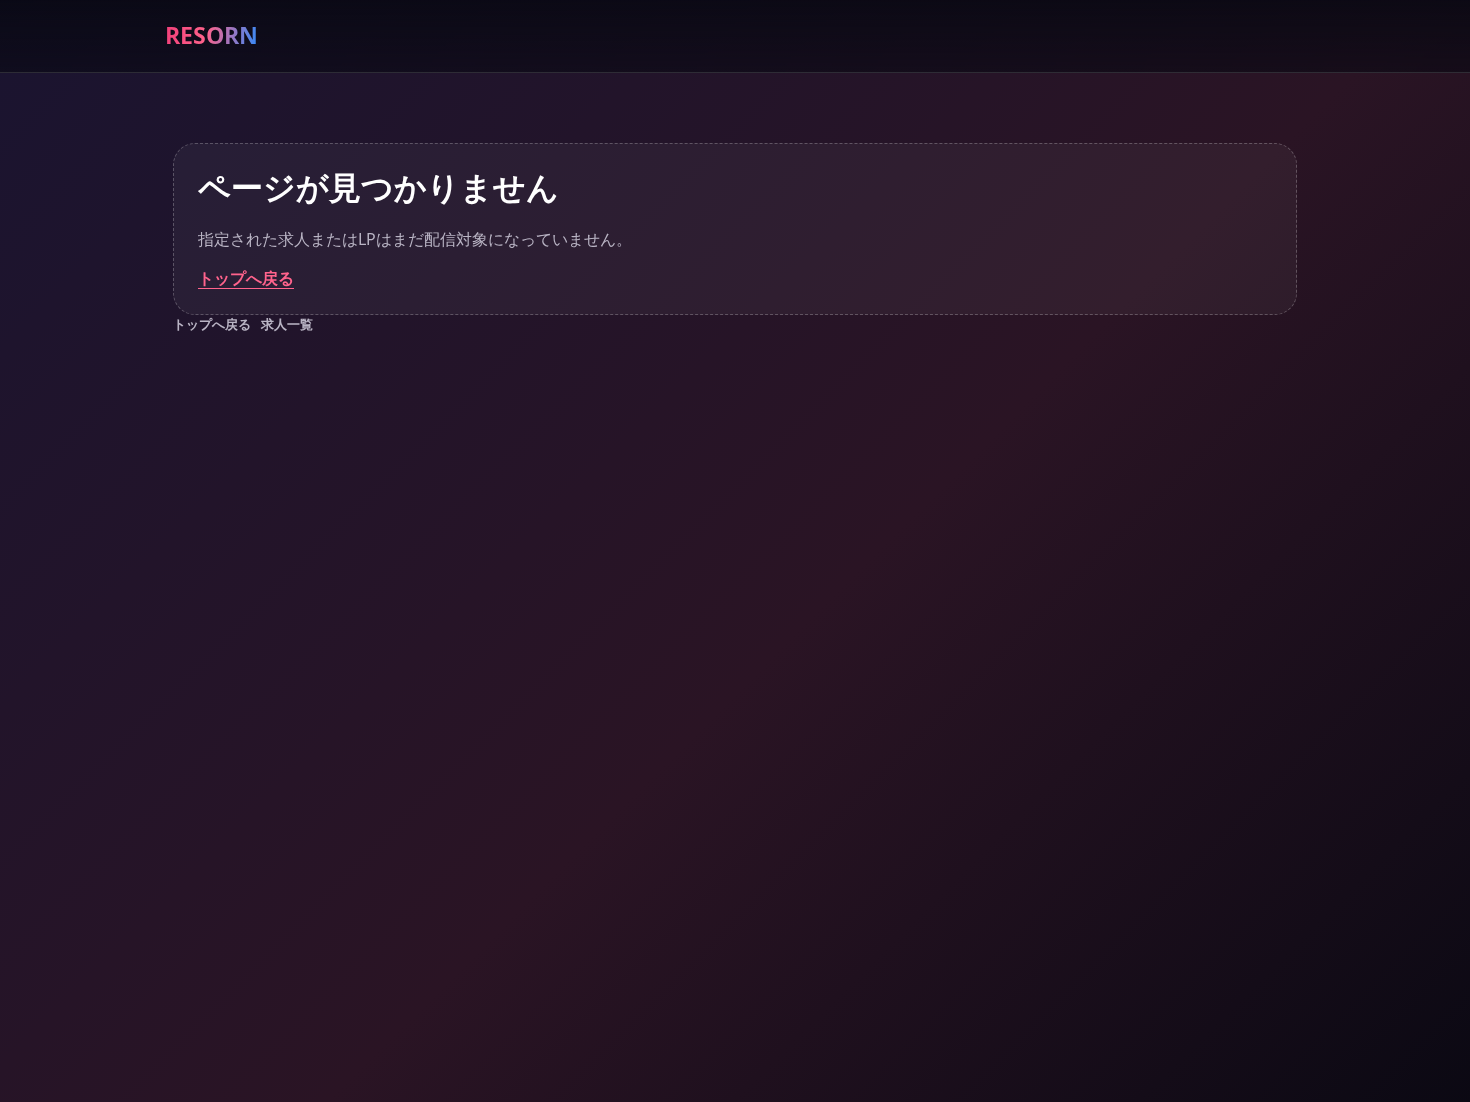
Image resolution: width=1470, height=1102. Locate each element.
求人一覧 (287, 324)
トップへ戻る (246, 278)
